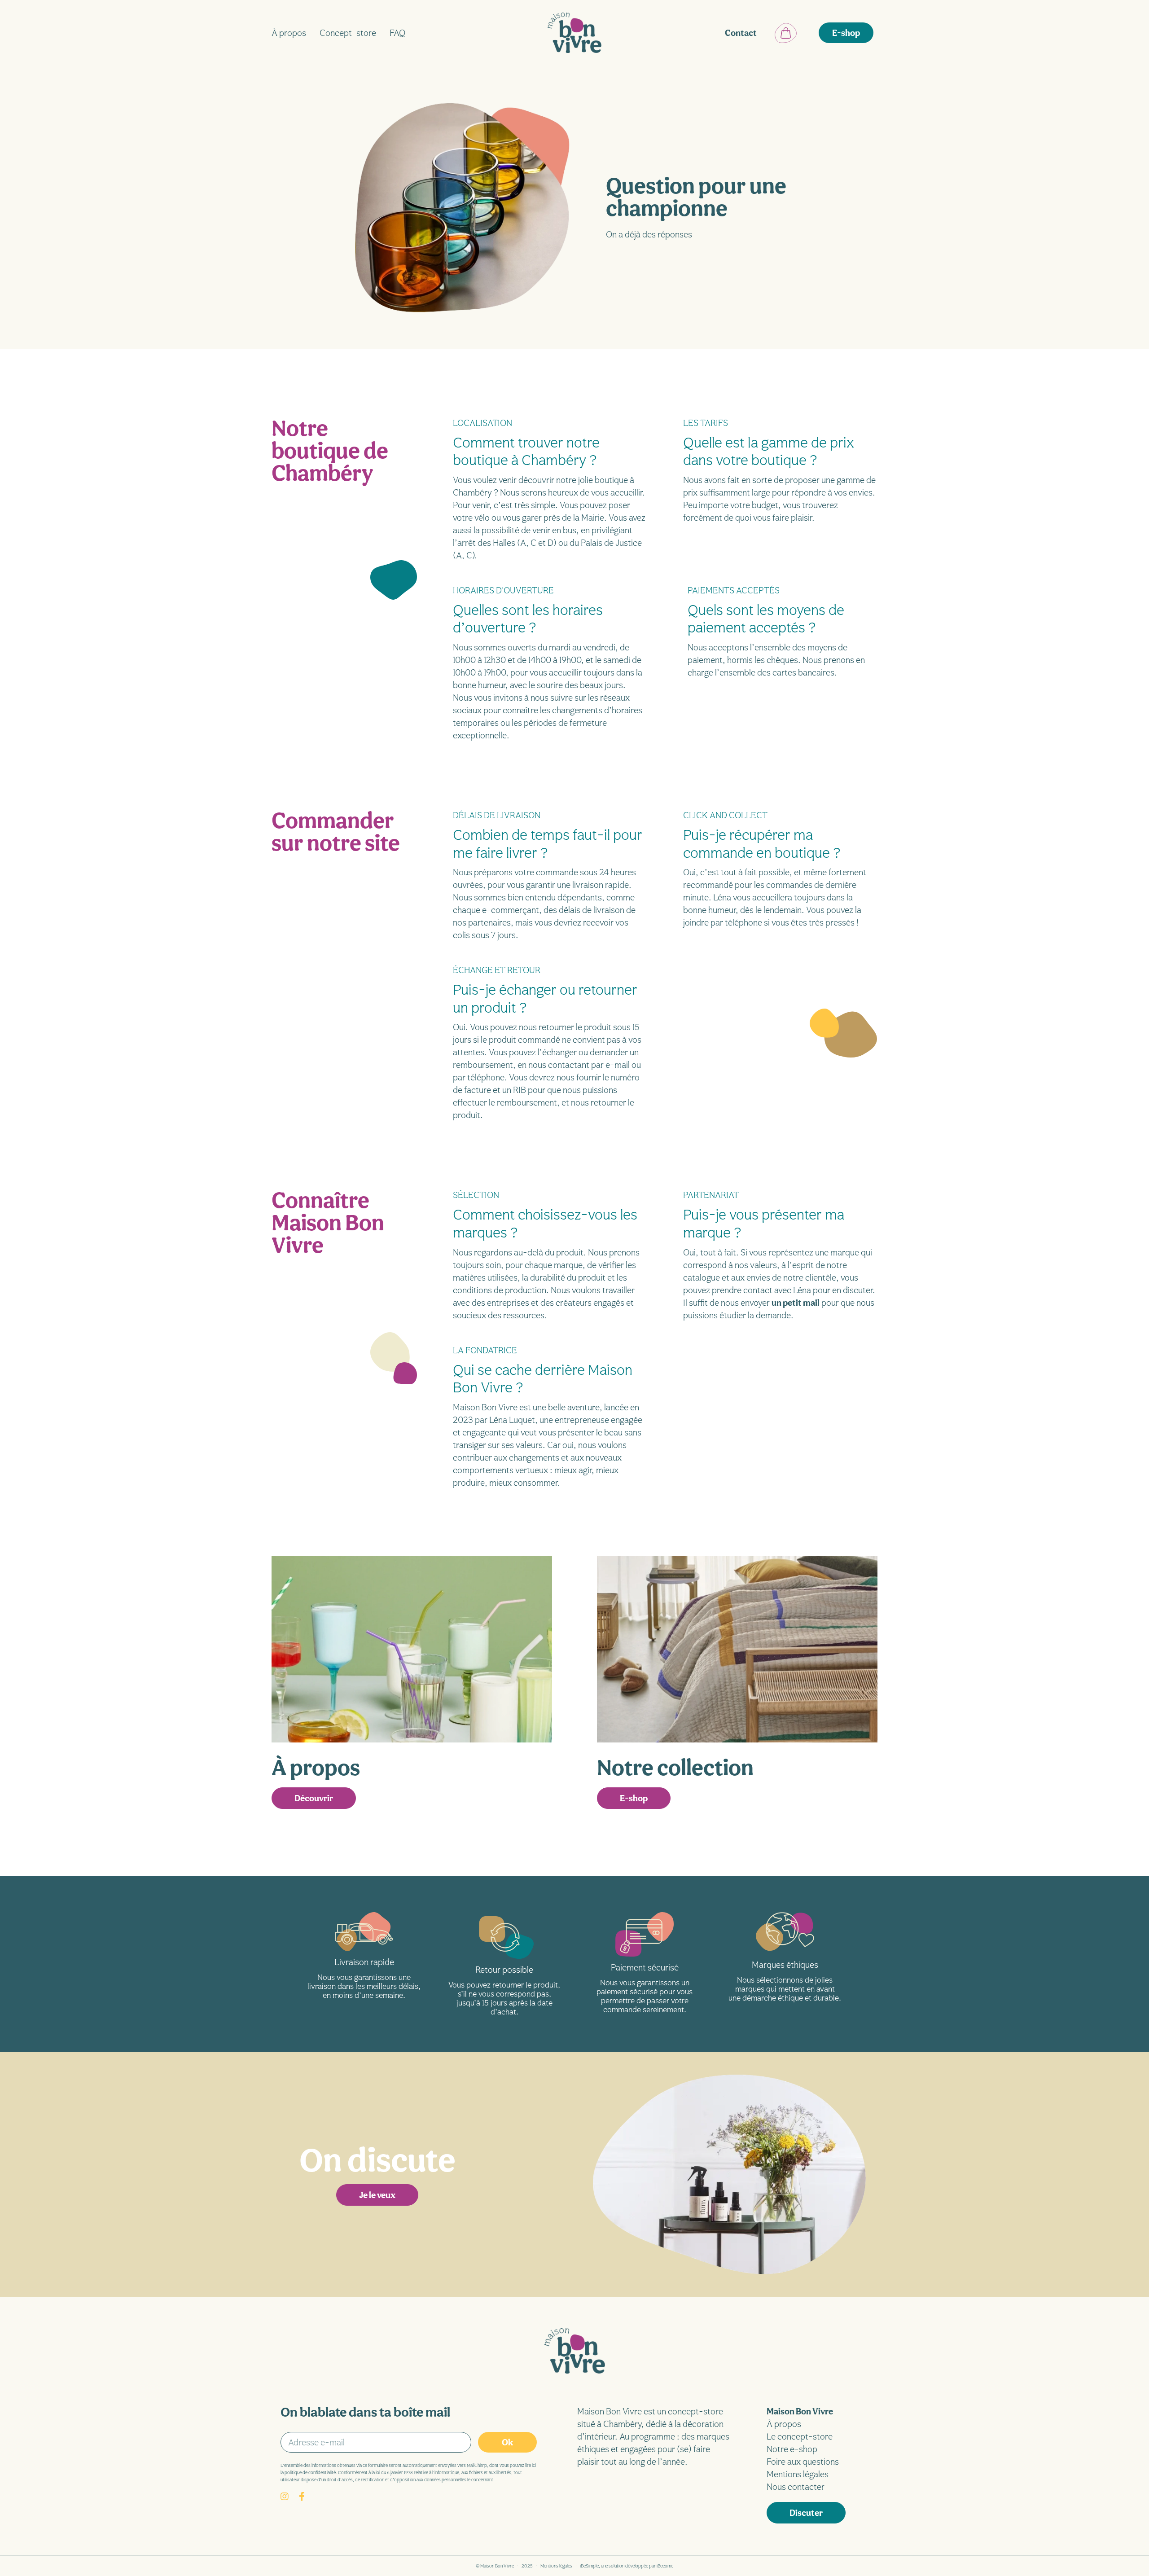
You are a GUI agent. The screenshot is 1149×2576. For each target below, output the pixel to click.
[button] (846, 33)
